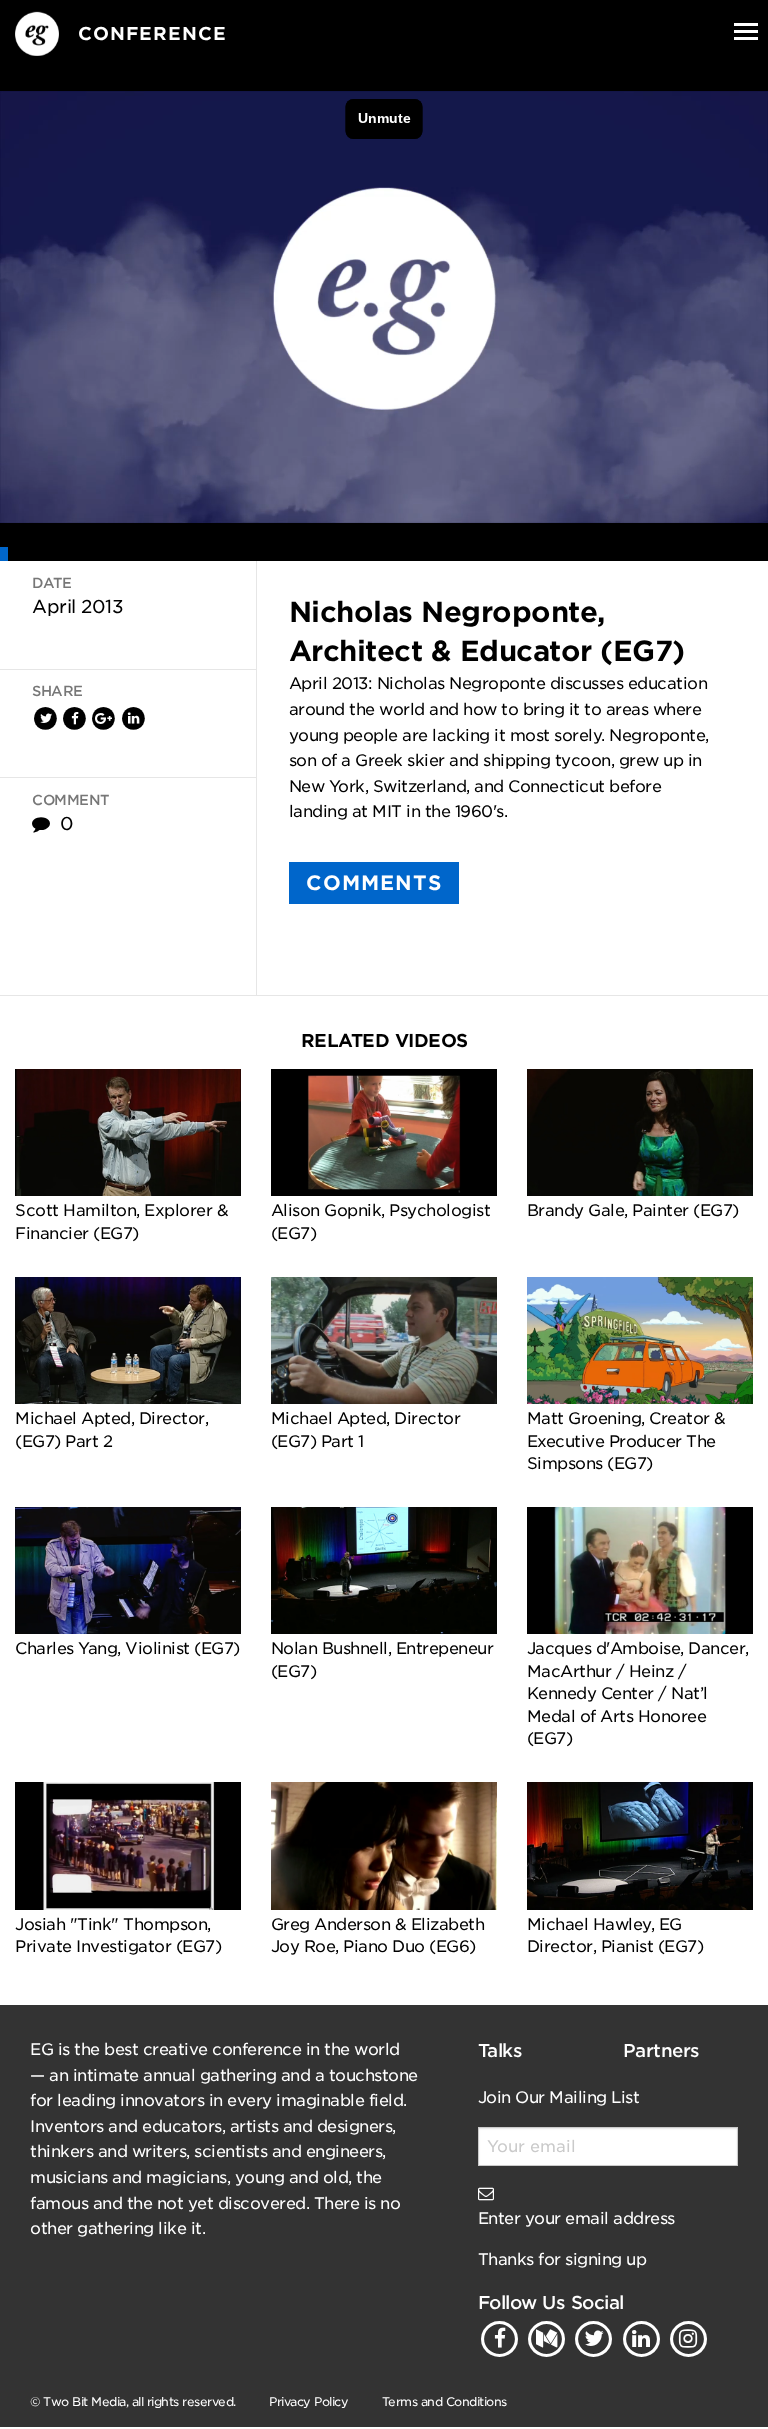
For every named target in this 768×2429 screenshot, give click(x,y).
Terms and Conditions (444, 2401)
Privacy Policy (308, 2401)
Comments (374, 883)
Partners (661, 2050)
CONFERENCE (152, 33)
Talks (500, 2050)
